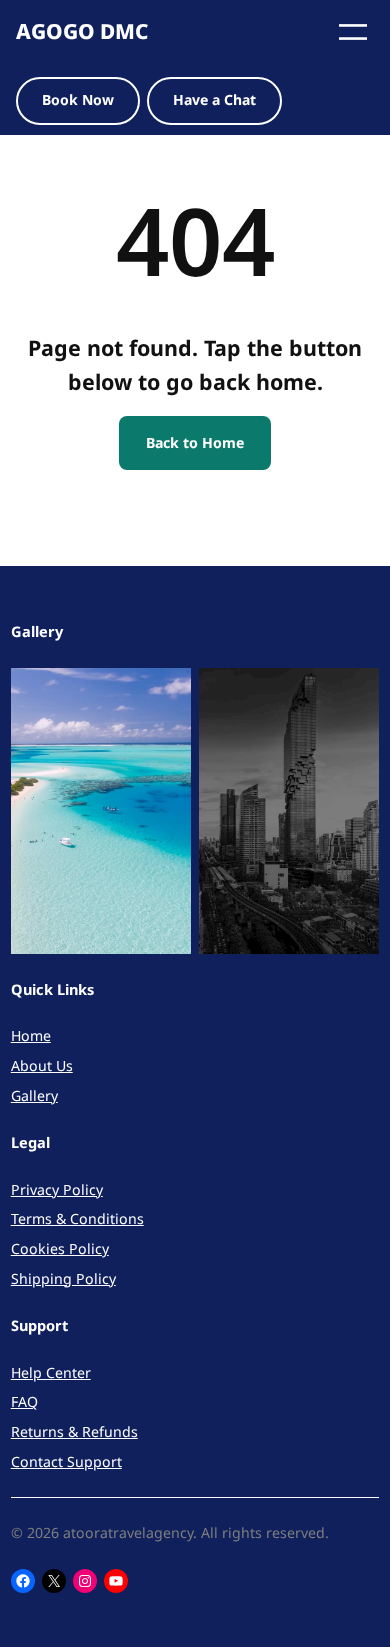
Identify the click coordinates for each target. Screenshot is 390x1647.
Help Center (51, 1372)
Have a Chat (214, 99)
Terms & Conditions (77, 1218)
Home (31, 1035)
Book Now (78, 99)
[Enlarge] (165, 694)
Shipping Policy (63, 1278)
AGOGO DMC (82, 31)
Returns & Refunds (74, 1431)
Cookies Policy (60, 1248)
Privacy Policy (57, 1189)
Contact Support (66, 1461)
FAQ (24, 1401)
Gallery (34, 1095)
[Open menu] (353, 32)
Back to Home (195, 442)
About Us (42, 1065)
